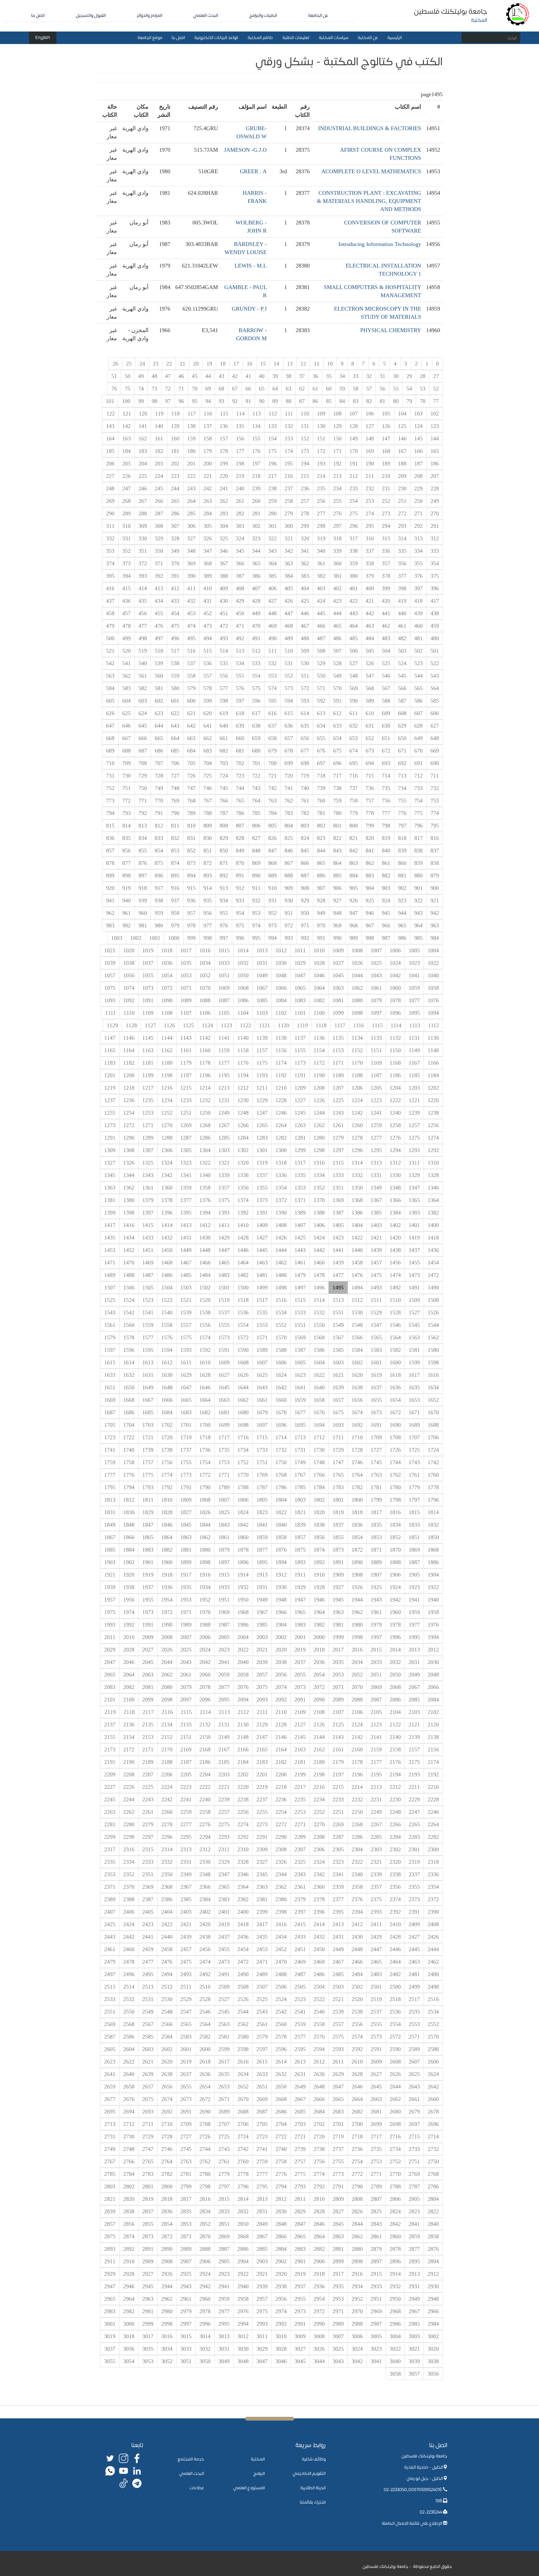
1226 (319, 1100)
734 (402, 788)
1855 (338, 1537)
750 (143, 788)
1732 (281, 1450)
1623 (300, 1375)
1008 (357, 950)
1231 (224, 1100)
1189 (338, 1075)
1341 (186, 1175)
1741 (110, 1450)
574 (272, 688)
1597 (110, 1350)
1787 (262, 1487)
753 (435, 801)
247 (126, 488)
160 (175, 439)
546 (386, 676)
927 (337, 900)
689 (110, 751)
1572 (243, 1337)
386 (256, 576)
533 (256, 663)
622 (175, 713)
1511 (376, 1300)
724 (224, 776)
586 (418, 701)
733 (418, 788)
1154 (319, 1050)
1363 (110, 1188)
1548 (357, 1325)
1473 (414, 1275)
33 (356, 376)
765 (240, 801)
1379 (148, 1200)
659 (256, 738)
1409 (262, 1225)
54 (409, 389)
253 (370, 501)
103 (418, 414)
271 (418, 513)
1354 (281, 1188)
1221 (414, 1100)
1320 (243, 1163)
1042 (395, 975)
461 (402, 626)
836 (110, 838)
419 (402, 601)
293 (402, 526)
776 (402, 813)
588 (386, 701)
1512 (357, 1300)
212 (354, 476)
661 (224, 738)
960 (143, 913)
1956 (129, 1600)
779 (354, 813)
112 (273, 414)
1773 (186, 1475)
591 (337, 701)
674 (354, 751)
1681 (224, 1412)
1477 (338, 1275)
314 (402, 538)
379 (370, 576)
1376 (205, 1200)
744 (240, 788)
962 (110, 913)
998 (208, 938)
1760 (433, 1475)
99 (141, 401)
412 (175, 588)
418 (418, 601)
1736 (205, 1450)
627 (435, 726)
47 (168, 376)
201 (191, 464)
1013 (262, 950)
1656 (357, 1400)
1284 (243, 1138)
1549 (338, 1325)
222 (191, 476)
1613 (148, 1362)
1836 (357, 1525)
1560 (129, 1325)
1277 (376, 1138)
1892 (319, 1562)
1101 (300, 1013)
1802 (319, 1500)
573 (289, 688)
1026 (357, 963)
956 (208, 913)
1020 (129, 950)
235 (321, 488)
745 (224, 788)
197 (256, 464)
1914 (243, 1575)
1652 (433, 1400)
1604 (319, 1362)
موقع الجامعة (150, 38)
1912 (281, 1575)
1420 (395, 1238)
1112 (433, 1025)
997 (224, 938)
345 (240, 551)
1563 (414, 1337)
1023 (414, 963)
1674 (357, 1412)
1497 (300, 1288)
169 (370, 451)
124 (418, 426)
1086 (243, 1000)
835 (126, 838)
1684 (167, 1412)
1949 (262, 1600)
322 (272, 538)
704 (208, 763)
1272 (129, 1125)
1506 (129, 1288)
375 (435, 576)
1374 (243, 1200)
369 (191, 563)
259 (272, 501)
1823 (262, 1512)
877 (126, 863)
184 (126, 451)
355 (418, 563)
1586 (319, 1350)
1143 (186, 1038)
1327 (110, 1163)
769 (175, 801)
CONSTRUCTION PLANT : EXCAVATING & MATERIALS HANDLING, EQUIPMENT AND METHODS (369, 201)
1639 (338, 1387)
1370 (319, 1200)
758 (354, 801)
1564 (395, 1337)
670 (418, 751)
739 (321, 788)
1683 (186, 1412)
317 (354, 538)
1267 (224, 1125)
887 (305, 876)
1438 (395, 1250)
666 (143, 738)
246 (143, 488)
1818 (357, 1512)
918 (143, 888)
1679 (262, 1412)
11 (317, 364)
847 (272, 851)
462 (386, 626)
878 (110, 863)
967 (370, 925)
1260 (357, 1125)
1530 (357, 1313)
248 (110, 488)
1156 (281, 1050)
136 (224, 426)
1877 (262, 1550)
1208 (319, 1088)
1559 (148, 1325)
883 (370, 876)
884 (354, 876)
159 (191, 439)
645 (143, 726)
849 (240, 851)
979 (175, 925)
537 (191, 663)
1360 (167, 1188)
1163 (148, 1050)
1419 (414, 1238)
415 (126, 588)
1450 (167, 1250)
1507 (110, 1288)
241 (224, 488)
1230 (243, 1100)
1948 (281, 1600)
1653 (414, 1400)
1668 (129, 1400)
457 (126, 613)
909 (289, 888)
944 (402, 913)
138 (191, 426)
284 (208, 513)
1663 (224, 1400)
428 (256, 601)
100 (126, 401)
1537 (224, 1313)
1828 (167, 1512)
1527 (414, 1313)
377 (402, 576)
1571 (262, 1337)
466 (321, 626)
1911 (300, 1575)
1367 (376, 1200)
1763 (376, 1475)
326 (208, 538)
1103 (262, 1013)
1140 (243, 1038)
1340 (205, 1175)
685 (175, 751)
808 (224, 826)
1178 (205, 1063)
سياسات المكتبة (334, 38)
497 (159, 638)
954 (240, 913)
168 (386, 451)
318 (337, 538)
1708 (395, 1437)
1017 (186, 950)
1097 (376, 1013)
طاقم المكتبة (260, 38)
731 (110, 776)
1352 (319, 1188)
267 (143, 501)
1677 (300, 1412)
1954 (167, 1600)
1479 (300, 1275)
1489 (110, 1275)
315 (386, 538)
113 (257, 414)
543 (435, 676)
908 (305, 888)
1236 (129, 1100)
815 (110, 826)
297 (337, 526)
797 (402, 826)
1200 (129, 1075)
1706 (433, 1437)
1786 (281, 1487)
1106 (205, 1013)
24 (142, 364)
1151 (376, 1050)
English (43, 38)
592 (321, 701)
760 (321, 801)
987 (386, 938)
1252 (167, 1113)
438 (435, 613)
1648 (167, 1387)
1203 (414, 1088)
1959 (414, 1612)
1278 (357, 1138)
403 (321, 588)
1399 (110, 1213)
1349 (376, 1188)
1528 (395, 1313)
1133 (376, 1038)
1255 (110, 1113)
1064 (319, 988)
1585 (338, 1350)
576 (240, 688)
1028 (319, 963)
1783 (338, 1487)
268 (126, 501)
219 (240, 476)
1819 (338, 1512)
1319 (262, 1163)
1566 (357, 1337)
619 (224, 713)
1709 (376, 1437)
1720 (167, 1437)
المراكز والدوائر (150, 15)
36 (315, 376)
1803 (300, 1500)
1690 (395, 1425)
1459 (338, 1263)
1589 (262, 1350)
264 (191, 501)
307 (175, 526)
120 (143, 414)
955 (224, 913)
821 (354, 838)
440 (402, 613)
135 (240, 426)
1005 (414, 950)
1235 (148, 1100)
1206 (357, 1088)
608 (402, 713)
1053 (186, 975)
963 (435, 925)
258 (289, 501)
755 (402, 801)
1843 (224, 1525)
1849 (110, 1525)
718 (321, 776)
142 (126, 426)
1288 (167, 1138)
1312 (395, 1163)
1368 (357, 1200)
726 (191, 776)
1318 (281, 1163)
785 (256, 813)
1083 (300, 1000)
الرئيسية (395, 38)
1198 (167, 1075)
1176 (243, 1063)
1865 (148, 1537)
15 (263, 364)
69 (208, 389)
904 (370, 888)
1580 (433, 1350)
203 (159, 464)
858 (435, 863)
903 (386, 888)
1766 (319, 1475)
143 (110, 426)
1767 (300, 1475)
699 (289, 763)
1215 (186, 1088)
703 (224, 763)
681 (240, 751)
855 (143, 851)
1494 (357, 1288)
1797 (414, 1500)
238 (272, 488)
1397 (148, 1213)
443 (354, 613)
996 (240, 938)
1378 (167, 1200)
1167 (414, 1063)
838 (418, 851)
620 (208, 713)
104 (402, 414)
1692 (357, 1425)
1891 (338, 1562)
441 (386, 613)
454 (175, 613)
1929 (300, 1587)
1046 (319, 975)
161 (159, 439)
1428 (243, 1238)
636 (289, 726)
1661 (262, 1400)
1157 (262, 1050)
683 (208, 751)
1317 (300, 1163)
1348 (395, 1188)
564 (435, 688)
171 (337, 451)
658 (272, 738)
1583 (376, 1350)
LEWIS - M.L (251, 266)
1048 (281, 975)
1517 (262, 1300)
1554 (243, 1325)
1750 (281, 1462)
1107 (186, 1013)
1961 (376, 1612)
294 (386, 526)
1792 (167, 1487)
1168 (395, 1063)
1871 (376, 1550)
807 (240, 826)
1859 (262, 1537)
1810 (167, 1500)
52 (436, 389)
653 (354, 738)
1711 (338, 1437)
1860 (243, 1537)
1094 (433, 1013)
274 (370, 513)
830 (208, 838)
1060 (395, 988)
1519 (224, 1300)
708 (143, 763)
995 (256, 938)
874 (175, 863)
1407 (300, 1225)
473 (208, 626)
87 (302, 401)
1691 (376, 1425)
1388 (319, 1213)
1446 (243, 1250)
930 (289, 900)
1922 (433, 1587)
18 (223, 364)
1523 (148, 1300)
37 (302, 376)
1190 (319, 1075)
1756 (167, 1462)
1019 (148, 950)
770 (159, 801)
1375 (224, 1200)
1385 (376, 1213)
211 (370, 476)
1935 (186, 1587)
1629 (186, 1375)
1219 (110, 1088)
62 (302, 389)
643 (175, 726)
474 (191, 626)
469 (272, 626)
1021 (110, 950)
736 (370, 788)
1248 (243, 1113)
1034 (205, 963)
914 (208, 888)
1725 (414, 1450)
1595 (148, 1350)
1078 (395, 1000)
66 (248, 389)
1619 (376, 1375)
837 (435, 851)
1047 (300, 975)
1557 (186, 1325)
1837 (338, 1525)
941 (110, 900)
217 (272, 476)
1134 (357, 1038)
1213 (224, 1088)
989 (354, 938)
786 (240, 813)
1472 (433, 1275)
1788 (243, 1487)
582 (143, 688)
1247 (262, 1113)
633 (337, 726)
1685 (148, 1412)
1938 (129, 1587)
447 (289, 613)
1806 (243, 1500)
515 (208, 651)
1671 (414, 1412)
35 (329, 376)
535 (224, 663)
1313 (376, 1163)
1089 (186, 1000)
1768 (281, 1475)
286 (175, 513)
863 (354, 863)
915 (191, 888)
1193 (262, 1075)
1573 (224, 1337)
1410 (243, 1225)
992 (305, 938)
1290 (129, 1138)
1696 (281, 1425)
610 (370, 713)
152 (305, 439)
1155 (300, 1050)
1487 (148, 1275)
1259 (376, 1125)
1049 (262, 975)
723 (240, 776)
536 (208, 663)
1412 (205, 1225)
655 (321, 738)
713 (402, 776)
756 (386, 801)
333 (435, 551)
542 (110, 663)
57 (369, 389)
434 (159, 601)
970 (321, 925)
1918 (167, 1575)
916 (175, 888)
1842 (243, 1525)
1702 (167, 1425)
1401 (414, 1225)
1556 (205, 1325)
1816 (395, 1512)
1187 (376, 1075)
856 (126, 851)
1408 (281, 1225)
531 (289, 663)
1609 (224, 1362)
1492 (395, 1288)
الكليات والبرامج (263, 15)
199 (224, 464)
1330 (395, 1175)
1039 (110, 963)
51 (114, 376)
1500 (243, 1288)
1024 (395, 963)
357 (386, 563)
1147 (110, 1038)
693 (386, 763)
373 (126, 563)
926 (354, 900)
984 (435, 938)
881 (402, 876)
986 (402, 938)
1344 (129, 1175)
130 (321, 426)
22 (169, 364)
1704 (129, 1425)
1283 (262, 1138)
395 (110, 576)
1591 (224, 1350)
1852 (395, 1537)
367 (224, 563)
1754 (205, 1462)
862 (370, 863)
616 (272, 713)
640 (224, 726)
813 (143, 826)
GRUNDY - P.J (249, 309)
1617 (414, 1375)
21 (182, 364)
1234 (167, 1100)
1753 (224, 1462)
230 (402, 488)
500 (110, 638)
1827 (186, 1512)
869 (256, 863)
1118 (321, 1025)
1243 (338, 1113)
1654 (395, 1400)
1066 (281, 988)
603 (143, 701)
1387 (338, 1213)
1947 (300, 1600)
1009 (338, 950)
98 (154, 401)
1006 (395, 950)
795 (435, 826)
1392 (243, 1213)
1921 (110, 1575)
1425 (300, 1238)
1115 (377, 1025)
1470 (129, 1263)
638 (256, 726)
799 (370, 826)
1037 (148, 963)
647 (110, 726)
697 (321, 763)
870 (240, 863)
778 (370, 813)
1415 (148, 1225)
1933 (224, 1587)
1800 (357, 1500)
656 (305, 738)
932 (256, 900)
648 (435, 738)
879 (435, 876)
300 (289, 526)
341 (305, 551)
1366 (395, 1200)
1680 (243, 1412)
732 (435, 788)
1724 (433, 1450)
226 (126, 476)
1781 (376, 1487)
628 (418, 726)
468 (289, 626)
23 (156, 364)
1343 (148, 1175)
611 (354, 713)
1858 (281, 1537)
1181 (148, 1063)
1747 (338, 1462)
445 (321, 613)
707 (159, 763)
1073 (148, 988)
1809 (186, 1500)
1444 (281, 1250)
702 (240, 763)
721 (272, 776)
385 (272, 576)
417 (435, 601)
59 (342, 389)
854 (159, 851)
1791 (186, 1487)
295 (370, 526)
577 (224, 688)
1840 (281, 1525)
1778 (433, 1487)
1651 (110, 1387)
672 (386, 751)
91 (248, 401)
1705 (110, 1425)
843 (337, 851)
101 (110, 401)
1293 (414, 1150)
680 (256, 751)
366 (240, 563)
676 (321, 751)
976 (224, 925)
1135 (338, 1038)
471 (240, 626)
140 (159, 426)
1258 (395, 1125)
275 (354, 513)
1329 (414, 1175)
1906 (395, 1575)
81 (382, 401)
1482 (243, 1275)
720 (289, 776)
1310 (433, 1163)
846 (289, 851)
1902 (129, 1562)
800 (354, 826)
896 (159, 876)
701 (256, 763)
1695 (300, 1425)
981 (143, 925)
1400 (433, 1225)
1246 (281, 1113)
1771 (224, 1475)
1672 (395, 1412)
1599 (414, 1362)
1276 (395, 1138)
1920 (129, 1575)
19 (209, 364)
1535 (262, 1313)
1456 (395, 1263)
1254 (129, 1113)
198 (240, 464)
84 (342, 401)
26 (115, 364)
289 (126, 513)
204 (143, 464)
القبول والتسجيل (91, 15)
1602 (357, 1362)
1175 (262, 1063)
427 (272, 601)
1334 (319, 1175)
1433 (148, 1238)
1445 (262, 1250)
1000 (174, 938)
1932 (243, 1587)
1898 (205, 1562)
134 (256, 426)
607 (418, 713)
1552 (281, 1325)
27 (436, 376)
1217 (148, 1088)
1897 (224, 1562)
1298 (319, 1150)
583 (126, 688)
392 (159, 576)
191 (354, 464)
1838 (319, 1525)
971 (305, 925)
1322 (205, 1163)
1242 (357, 1113)
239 (256, 488)
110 (305, 414)
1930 (281, 1587)
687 (143, 751)
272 (402, 513)
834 (143, 838)
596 (256, 701)
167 (402, 451)
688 (126, 751)
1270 (167, 1125)
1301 (262, 1150)
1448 (205, 1250)
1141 (224, 1038)
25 (129, 364)
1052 (205, 975)
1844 (205, 1525)
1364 (433, 1200)
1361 (148, 1188)
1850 (433, 1537)
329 (159, 538)
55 (396, 389)
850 (224, 851)
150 (337, 439)
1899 (186, 1562)
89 (275, 401)
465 (337, 626)
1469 (148, 1263)
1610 (205, 1362)
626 (110, 713)
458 (110, 613)
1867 (110, 1537)
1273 (110, 1125)
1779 (414, 1487)
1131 (414, 1038)
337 (370, 551)
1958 (433, 1612)
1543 (110, 1313)
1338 (243, 1175)
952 (272, 913)
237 (289, 488)
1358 (205, 1188)
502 (418, 651)
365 (256, 563)
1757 (148, 1462)
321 (289, 538)
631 (370, 726)
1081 (338, 1000)
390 (191, 576)
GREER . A (253, 171)
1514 (319, 1300)
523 (418, 663)
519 (143, 651)
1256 (433, 1125)
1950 (243, 1600)
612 (337, 713)
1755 (186, 1462)
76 (114, 389)
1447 (224, 1250)
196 (272, 464)
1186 (395, 1075)
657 (289, 738)
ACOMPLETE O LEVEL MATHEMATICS (371, 171)
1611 (186, 1362)
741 (289, 788)
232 (370, 488)
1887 (414, 1562)
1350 (357, 1188)
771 (143, 801)
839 (402, 851)
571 (321, 688)
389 (208, 576)
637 (272, 726)
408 (240, 588)
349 (175, 551)
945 (386, 913)
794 (110, 813)
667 (126, 738)
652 (370, 738)
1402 (395, 1225)
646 (126, 726)
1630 (167, 1375)
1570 (281, 1337)
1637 (376, 1387)
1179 (186, 1063)
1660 (281, 1400)
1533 (300, 1313)
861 (386, 863)
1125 (188, 1025)
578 (208, 688)
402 (337, 588)
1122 (245, 1025)
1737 (186, 1450)
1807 (224, 1500)
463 (370, 626)
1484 (205, 1275)
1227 (300, 1100)
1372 (281, 1200)
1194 (243, 1075)
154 (272, 439)
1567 (338, 1337)
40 (262, 376)
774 (435, 813)
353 (110, 551)
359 (354, 563)
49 (141, 376)
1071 (186, 988)
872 (208, 863)
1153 (338, 1050)
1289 (148, 1138)
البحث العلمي (206, 15)
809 (208, 826)
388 (224, 576)
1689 (414, 1425)
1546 (395, 1325)
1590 (243, 1350)
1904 (433, 1575)
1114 (396, 1025)
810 (191, 826)
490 (272, 638)
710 (110, 763)
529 (321, 663)
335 (402, 551)
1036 (167, 963)
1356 (243, 1188)
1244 (319, 1113)
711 (435, 776)
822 (337, 838)
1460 (319, 1263)
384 (289, 576)
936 (191, 900)
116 (208, 414)
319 (321, 538)
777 (386, 813)
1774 (167, 1475)
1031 (262, 963)
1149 (414, 1050)
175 (272, 451)
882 (386, 876)
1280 (319, 1138)
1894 (281, 1562)
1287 (186, 1138)
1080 (357, 1000)
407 (256, 588)
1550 (319, 1325)
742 (272, 788)
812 (159, 826)
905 (354, 888)
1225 (338, 1100)
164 (110, 439)
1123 (226, 1025)
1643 (262, 1387)
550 (321, 676)
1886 (433, 1562)
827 (256, 838)
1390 (281, 1213)
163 (126, 439)
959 (159, 913)
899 (110, 876)
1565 (376, 1337)
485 (354, 638)
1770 (243, 1475)
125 (402, 426)
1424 (319, 1238)
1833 (414, 1525)
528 (337, 663)
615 (289, 713)
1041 (414, 975)
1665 (186, 1400)
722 (256, 776)
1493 (376, 1288)
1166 (433, 1063)
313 (418, 538)
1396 (167, 1213)
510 (289, 651)
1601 (376, 1362)
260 (256, 501)
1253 (148, 1113)
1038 (129, 963)
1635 (414, 1387)
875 (159, 863)
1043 (376, 975)
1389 (300, 1213)
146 (402, 439)
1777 (110, 1475)
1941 (414, 1600)
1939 (110, 1587)
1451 (148, 1250)
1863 (186, 1537)
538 (175, 663)
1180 (167, 1063)
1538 (205, 1313)
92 (235, 401)
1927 (338, 1587)
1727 (376, 1450)
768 (191, 801)
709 (126, 763)
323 (256, 538)
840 (386, 851)
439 (418, 613)
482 (402, 638)
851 (208, 851)
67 (235, 389)
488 (305, 638)
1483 (224, 1275)
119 (159, 414)
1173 (300, 1063)
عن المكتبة (368, 38)
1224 (357, 1100)
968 (354, 925)
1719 (186, 1437)
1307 (148, 1150)
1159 (224, 1050)
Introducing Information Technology (380, 244)
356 (402, 563)
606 (435, 713)
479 (110, 626)
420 (386, 601)
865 (321, 863)
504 (386, 651)
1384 (395, 1213)
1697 (262, 1425)
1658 (319, 1400)
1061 (376, 988)
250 (418, 501)
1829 (148, 1512)
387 (240, 576)
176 (256, 451)
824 (305, 838)
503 (402, 651)
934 (224, 900)
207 (435, 476)
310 (126, 526)
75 (128, 389)
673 (370, 751)
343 (272, 551)
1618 (395, 1375)
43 (221, 376)
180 (191, 451)
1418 (433, 1238)
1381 (110, 1200)
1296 (357, 1150)
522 (435, 663)
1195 (224, 1075)
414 (143, 588)
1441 (338, 1250)
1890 (357, 1562)
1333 (338, 1175)
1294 (395, 1150)
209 (402, 476)
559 (175, 676)
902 (402, 888)
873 (191, 863)
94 (208, 401)
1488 (129, 1275)
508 (321, 651)
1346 (433, 1188)
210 (386, 476)
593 (305, 701)
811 (175, 826)
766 (224, 801)
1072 (167, 988)
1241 (376, 1113)
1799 (376, 1500)
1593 (186, 1350)
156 (240, 439)
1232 (205, 1100)
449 (256, 613)
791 (159, 813)
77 (436, 401)
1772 (205, 1475)
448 (272, 613)
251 (402, 501)
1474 (395, 1275)
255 (337, 501)
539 (159, 663)
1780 (395, 1487)
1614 (129, 1362)
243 (191, 488)
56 (382, 389)
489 (289, 638)
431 (208, 601)
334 (418, 551)
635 (305, 726)
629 (402, 726)
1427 (262, 1238)
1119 (302, 1025)
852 (191, 851)
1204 (395, 1088)
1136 (319, 1038)
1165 (110, 1050)
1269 (186, 1125)
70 (195, 389)
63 (289, 389)
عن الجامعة (318, 15)
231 (386, 488)
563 (110, 676)
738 (337, 788)
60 (329, 389)
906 (337, 888)
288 (143, 513)
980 (159, 925)
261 (240, 501)
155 (256, 439)
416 (110, 588)
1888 (395, 1562)
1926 (357, 1587)
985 (418, 938)
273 (386, 513)
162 (143, 439)
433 (175, 601)
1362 (129, 1188)
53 (423, 389)
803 (305, 826)
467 (305, 626)
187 (418, 464)
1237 (110, 1100)
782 (305, 813)
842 (354, 851)
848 (256, 851)
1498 (281, 1288)
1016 (205, 950)
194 (305, 464)
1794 (129, 1487)
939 (143, 900)
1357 (224, 1188)
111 (289, 414)
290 (110, 513)
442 (370, 613)
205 (126, 464)
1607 (262, 1362)
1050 (243, 975)
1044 (357, 975)
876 (143, 863)
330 (143, 538)
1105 (224, 1013)
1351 (338, 1188)
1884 (129, 1550)
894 (191, 876)
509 (305, 651)
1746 (357, 1462)
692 (402, 763)
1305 (186, 1150)
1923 (414, 1587)
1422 (357, 1238)
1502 (205, 1288)
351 (143, 551)
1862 (205, 1537)
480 (435, 638)
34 (342, 376)
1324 (167, 1163)
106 (370, 414)
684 (191, 751)
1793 (148, 1487)
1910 (319, 1575)
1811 (148, 1500)
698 (305, 763)
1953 (186, 1600)
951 (289, 913)
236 (305, 488)
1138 (281, 1038)
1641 (300, 1387)
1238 (433, 1113)
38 (289, 376)
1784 (319, 1487)
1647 (186, 1387)
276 (337, 513)
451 (224, 613)
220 (224, 476)
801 (337, 826)
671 (402, 751)
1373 (262, 1200)
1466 (205, 1263)
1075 (110, 988)
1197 (186, 1075)
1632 (129, 1375)
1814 (433, 1512)
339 (337, 551)
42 (235, 376)
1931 (262, 1587)
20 (196, 364)
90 (262, 401)
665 (159, 738)
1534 (281, 1313)
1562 (433, 1337)
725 (208, 776)
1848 (129, 1525)
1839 (300, 1525)
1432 (167, 1238)
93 (221, 401)
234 (337, 488)
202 (175, 464)
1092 (129, 1000)
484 (370, 638)
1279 (338, 1138)
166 (418, 451)
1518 (243, 1300)
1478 (319, 1275)
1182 (129, 1063)
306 (191, 526)
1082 (319, 1000)
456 (143, 613)
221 (208, 476)
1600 (395, 1362)
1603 (338, 1362)
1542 (129, 1313)
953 (256, 913)
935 (208, 900)
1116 (359, 1025)
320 (305, 538)
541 (126, 663)
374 (110, 563)
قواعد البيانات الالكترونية (216, 38)
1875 (300, 1550)
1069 (224, 988)
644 (159, 726)
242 (208, 488)
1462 (281, 1263)
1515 (300, 1300)
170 (354, 451)
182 (159, 451)
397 (418, 588)
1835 (376, 1525)
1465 (224, 1263)
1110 (129, 1013)
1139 (262, 1038)
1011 (300, 950)
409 (224, 588)
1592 (205, 1350)
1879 (224, 1550)
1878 (243, 1550)
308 (159, 526)
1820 (319, 1512)
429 (240, 601)
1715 (262, 1437)
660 (240, 738)
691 (418, 763)
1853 (376, 1537)
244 (175, 488)
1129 (112, 1025)
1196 (205, 1075)
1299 (300, 1150)
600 (191, 701)
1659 (300, 1400)
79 (409, 401)
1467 (186, 1263)
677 (305, 751)
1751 (262, 1462)
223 (175, 476)
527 (354, 663)
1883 (148, 1550)
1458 (357, 1263)
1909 (338, 1575)
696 (337, 763)
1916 (205, 1575)
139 (175, 426)
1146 (129, 1038)
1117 (340, 1025)
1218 (129, 1088)
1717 (224, 1437)
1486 (167, 1275)
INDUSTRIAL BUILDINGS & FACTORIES (370, 128)
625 (126, 713)
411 (191, 588)
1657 (338, 1400)
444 (337, 613)
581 (159, 688)
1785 (300, 1487)
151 (321, 439)
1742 (433, 1462)
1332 (357, 1175)
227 (110, 476)
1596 (129, 1350)
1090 (167, 1000)
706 (175, 763)
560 (159, 676)
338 (354, 551)
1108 (167, 1013)
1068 (243, 988)
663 (191, 738)
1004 (433, 950)
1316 (319, 1163)
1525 (110, 1300)
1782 (357, 1487)
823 (321, 838)
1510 (395, 1300)
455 (159, 613)
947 (354, 913)
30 (396, 376)
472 (224, 626)
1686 (129, 1412)
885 (337, 876)
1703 (148, 1425)
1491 (414, 1288)
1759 (110, 1462)
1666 (167, 1400)
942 (435, 913)
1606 (281, 1362)
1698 (243, 1425)
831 (191, 838)
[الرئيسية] (518, 14)
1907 (376, 1575)
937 (175, 900)
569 (354, 688)
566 (402, 688)
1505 (148, 1288)
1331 (376, 1175)
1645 (224, 1387)
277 (321, 513)
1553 (262, 1325)
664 (175, 738)
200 (208, 464)
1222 (395, 1100)
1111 (110, 1013)
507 (337, 651)
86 (315, 401)
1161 (186, 1050)
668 (110, 738)
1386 (357, 1213)
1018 (167, 950)
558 (191, 676)
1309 (110, 1150)
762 (289, 801)
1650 (129, 1387)
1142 (205, 1038)
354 (435, 563)
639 (240, 726)
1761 (414, 1475)
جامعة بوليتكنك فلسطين (451, 12)
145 (418, 439)
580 (175, 688)
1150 (395, 1050)
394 (126, 576)
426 (289, 601)
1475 (376, 1275)
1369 (338, 1200)
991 (321, 938)
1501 (224, 1288)
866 (305, 863)
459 (435, 626)
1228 (281, 1100)
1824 (243, 1512)
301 (272, 526)
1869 (414, 1550)
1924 (395, 1587)
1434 (129, 1238)
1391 (262, 1213)
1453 (110, 1250)
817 (418, 838)
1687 (110, 1412)
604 (126, 701)
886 (321, 876)
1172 (319, 1063)
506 (354, 651)
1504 (167, 1288)
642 (191, 726)
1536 (243, 1313)
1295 (376, 1150)
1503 (186, 1288)
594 (289, 701)
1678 (281, 1412)
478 (126, 626)
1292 (433, 1150)
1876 (281, 1550)
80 (396, 401)
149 (354, 439)
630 (386, 726)
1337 (262, 1175)
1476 (357, 1275)
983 (110, 925)
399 (386, 588)
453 (191, 613)
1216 (167, 1088)
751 (126, 788)
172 (321, 451)
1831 (110, 1512)
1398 (129, 1213)
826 (272, 838)
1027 (338, 963)
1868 (433, 1550)
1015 (224, 950)
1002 (136, 938)
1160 (205, 1050)
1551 (300, 1325)
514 (224, 651)
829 (224, 838)
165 (435, 451)
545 (402, 676)
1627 (224, 1375)
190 (370, 464)
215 (305, 476)
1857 (300, 1537)
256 (321, 501)
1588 (281, 1350)
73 (154, 389)
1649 (148, 1387)
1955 (148, 1600)
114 (240, 414)
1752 (243, 1462)
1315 (338, 1163)
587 (402, 701)
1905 (414, 1575)
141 (143, 426)
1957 (110, 1600)
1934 (205, 1587)
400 (370, 588)
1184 (433, 1075)
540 (143, 663)
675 (337, 751)
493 (224, 638)
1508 (433, 1300)
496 (175, 638)
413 (159, 588)
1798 (395, 1500)
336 (386, 551)
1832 (433, 1525)
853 (175, 851)
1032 (243, 963)
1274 (433, 1138)
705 (191, 763)
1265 (262, 1125)
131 (305, 426)
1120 (284, 1025)
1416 (129, 1225)
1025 (376, 963)
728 (159, 776)
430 (224, 601)
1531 (338, 1313)
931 (272, 900)
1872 (357, 1550)
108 (337, 414)
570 (337, 688)
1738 (167, 1450)
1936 (167, 1587)
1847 (148, 1525)
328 (175, 538)
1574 (205, 1337)
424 (321, 601)
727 (175, 776)
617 (256, 713)
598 (224, 701)
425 (305, 601)
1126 (169, 1025)
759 (337, 801)
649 (418, 738)
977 (208, 925)
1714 (281, 1437)
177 (240, 451)
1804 (281, 1500)
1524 (129, 1300)
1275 (414, 1138)
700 (272, 763)
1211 (262, 1088)
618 (240, 713)
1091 (148, 1000)
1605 (300, 1362)
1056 (129, 975)
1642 (281, 1387)
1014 (243, 950)
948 (337, 913)
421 (370, 601)
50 (128, 376)
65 (262, 389)
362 (305, 563)
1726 (395, 1450)
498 (143, 638)
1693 (338, 1425)
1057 (110, 975)
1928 (319, 1587)
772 (126, 801)
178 (224, 451)
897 (143, 876)
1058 (433, 988)
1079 (376, 1000)
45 (195, 376)
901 (418, 888)
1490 (433, 1288)
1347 (414, 1188)
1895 (262, 1562)
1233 (186, 1100)
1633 (110, 1375)
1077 (414, 1000)
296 (354, 526)
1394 (205, 1213)
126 (386, 426)
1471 (110, 1263)
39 (275, 376)
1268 (205, 1125)
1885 (110, 1550)
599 (208, 701)
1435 (110, 1238)
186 (435, 464)
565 (418, 688)
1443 (300, 1250)
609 (386, 713)
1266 (243, 1125)
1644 (243, 1387)
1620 (357, 1375)
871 (224, 863)
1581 (414, 1350)
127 (370, 426)
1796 (433, 1500)
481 (418, 638)
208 (418, 476)
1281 (300, 1138)
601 (175, 701)
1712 (319, 1437)
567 (386, 688)
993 (289, 938)
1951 (224, 1600)
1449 (186, 1250)
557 (208, 676)
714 (386, 776)
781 (321, 813)
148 (370, 439)
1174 (281, 1063)
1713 (300, 1437)
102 (435, 414)
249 (435, 501)
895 (175, 876)
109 (321, 414)
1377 (186, 1200)
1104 (243, 1013)
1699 (224, 1425)
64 (275, 389)
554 (256, 676)
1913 (262, 1575)
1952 (205, 1600)
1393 (224, 1213)
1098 (357, 1013)
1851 (414, 1537)
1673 (376, 1412)
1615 (110, 1362)
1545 (414, 1325)
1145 (148, 1038)
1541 (148, 1313)
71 (181, 389)
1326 (129, 1163)
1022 (433, 963)
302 (256, 526)
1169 (376, 1063)
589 (370, 701)
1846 (167, 1525)
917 (159, 888)
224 (159, 476)
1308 (129, 1150)
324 (240, 538)
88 (289, 401)
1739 (148, 1450)
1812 (129, 1500)
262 (224, 501)
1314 (357, 1163)
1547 (376, 1325)
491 (256, 638)
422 (354, 601)
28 (423, 376)
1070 (205, 988)
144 (435, 439)
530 (305, 663)
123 (435, 426)
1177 (224, 1063)
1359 (186, 1188)
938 (159, 900)
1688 (433, 1425)
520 (126, 651)
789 (191, 813)
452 (208, 613)
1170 (357, 1063)
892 (224, 876)
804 (289, 826)
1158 (243, 1050)
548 (354, 676)
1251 (186, 1113)
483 (386, 638)
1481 (262, 1275)
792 (143, 813)
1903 (110, 1562)
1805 (262, 1500)
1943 (376, 1600)
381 (337, 576)
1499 (262, 1288)
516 (191, 651)
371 (159, 563)
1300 (281, 1150)
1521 (186, 1300)
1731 (300, 1450)
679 (272, 751)
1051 (224, 975)
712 (418, 776)
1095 (414, 1013)
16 (250, 364)
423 (337, 601)
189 (386, 464)
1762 (395, 1475)
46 (181, 376)
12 (303, 364)
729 (143, 776)
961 (126, 913)
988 (370, 938)
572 (305, 688)
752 (110, 788)
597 (240, 701)
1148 (433, 1050)
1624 (281, 1375)
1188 (357, 1075)
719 (305, 776)
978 (191, 925)
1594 (167, 1350)
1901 (148, 1562)
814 (126, 826)
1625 (262, 1375)
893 (208, 876)
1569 (300, 1337)
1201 (110, 1075)
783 (289, 813)
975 (240, 925)
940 (126, 900)
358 (370, 563)
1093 (110, 1000)
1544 (433, 1325)
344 (256, 551)
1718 (205, 1437)
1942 (395, 1600)
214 (321, 476)
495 (191, 638)
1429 (224, 1238)
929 (305, 900)
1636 (395, 1387)
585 (435, 701)
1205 (376, 1088)
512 (256, 651)
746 (208, 788)
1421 (376, 1238)
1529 (376, 1313)
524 (402, 663)
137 (208, 426)
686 (159, 751)
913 (224, 888)
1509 (414, 1300)
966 (386, 925)
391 (175, 576)
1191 (300, 1075)
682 (224, 751)
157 (224, 439)
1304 (205, 1150)
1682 (205, 1412)
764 (256, 801)
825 (289, 838)
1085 (262, 1000)
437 (110, 601)
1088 (205, 1000)
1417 (110, 1225)
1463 (262, 1263)
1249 (224, 1113)
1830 (129, 1512)
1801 (338, 1500)
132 (289, 426)
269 (110, 501)
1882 (167, 1550)
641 (208, 726)
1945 (338, 1600)
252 (386, 501)
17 (236, 364)
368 (208, 563)
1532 (319, 1313)
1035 (186, 963)
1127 (150, 1025)
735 (386, 788)
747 (191, 788)
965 (402, 925)
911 (256, 888)
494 (208, 638)
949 (321, 913)
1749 (300, 1462)
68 (221, 389)
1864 (167, 1537)
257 (305, 501)
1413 (186, 1225)
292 (418, 526)
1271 (148, 1125)
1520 (205, 1300)
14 (276, 364)
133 (272, 426)
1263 (300, 1125)
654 (337, 738)
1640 (319, 1387)
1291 (110, 1138)
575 (256, 688)
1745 (376, 1462)
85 (329, 401)
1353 (300, 1188)
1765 (338, 1475)
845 (305, 851)
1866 (129, 1537)
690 (435, 763)
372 (143, 563)
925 (370, 900)
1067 (262, 988)
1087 (224, 1000)
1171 (338, 1063)
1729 (338, 1450)
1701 (186, 1425)
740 (305, 788)
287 (159, 513)
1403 (376, 1225)
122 (111, 414)
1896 (243, 1562)
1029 (300, 963)
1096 (395, 1013)
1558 (167, 1325)
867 (289, 863)
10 (330, 364)
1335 (300, 1175)
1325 (148, 1163)
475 (175, 626)
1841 (262, 1525)
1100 (319, 1013)
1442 (319, 1250)
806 (256, 826)
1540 (167, 1313)
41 (248, 376)
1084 (281, 1000)
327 (191, 538)
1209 (300, 1088)
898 (126, 876)
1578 (129, 1337)
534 (240, 663)
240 (240, 488)
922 (418, 900)
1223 (376, 1100)
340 (321, 551)
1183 (110, 1063)
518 (159, 651)
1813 (110, 1500)
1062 (357, 988)
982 (126, 925)
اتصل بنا (38, 15)
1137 (300, 1038)
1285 (224, 1138)
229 (418, 488)
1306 (167, 1150)
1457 (376, 1263)
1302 (243, 1150)
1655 (376, 1400)
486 (337, 638)
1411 (224, 1225)
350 (159, 551)
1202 (433, 1088)
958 (175, 913)
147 (386, 439)
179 (208, 451)
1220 (433, 1100)
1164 (129, 1050)
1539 (186, 1313)
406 (272, 588)
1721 (148, 1437)
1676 (319, 1412)
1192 (281, 1075)
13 (290, 364)
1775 (148, 1475)
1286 (205, 1138)
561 (143, 676)
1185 (414, 1075)
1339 (224, 1175)
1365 (414, 1200)
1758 (129, 1462)
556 (224, 676)
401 (354, 588)
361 (321, 563)
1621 (338, 1375)
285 (191, 513)
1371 (300, 1200)
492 (240, 638)
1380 (129, 1200)
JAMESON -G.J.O (245, 150)
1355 (262, 1188)
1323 (186, 1163)
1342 (167, 1175)
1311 (414, 1163)
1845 (186, 1525)
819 (386, 838)
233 (354, 488)
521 (110, 651)
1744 (395, 1462)
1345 (110, 1175)
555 (240, 676)
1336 (281, 1175)
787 (224, 813)
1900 (167, 1562)
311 (110, 526)
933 (240, 900)
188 (402, 464)
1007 (376, 950)
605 (110, 701)
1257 (414, 1125)
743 (256, 788)
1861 (224, 1537)
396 (435, 588)
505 (370, 651)
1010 (319, 950)
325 (224, 538)
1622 (319, 1375)
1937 (148, 1587)
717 (337, 776)
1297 (338, 1150)
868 (272, 863)
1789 (224, 1487)
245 (159, 488)
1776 (129, 1475)
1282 (281, 1138)
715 (370, 776)
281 (256, 513)
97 (168, 401)
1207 (338, 1088)
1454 (433, 1263)
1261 (338, 1125)
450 (240, 613)
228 (435, 488)
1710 (357, 1437)
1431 (186, 1238)
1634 (433, 1387)
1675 (338, 1412)
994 (272, 938)
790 (175, 813)
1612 (167, 1362)
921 (435, 900)
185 (110, 451)
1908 (357, 1575)
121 (127, 414)
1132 (395, 1038)
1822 (281, 1512)
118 (175, 414)
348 (191, 551)
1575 (186, 1337)
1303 (224, 1150)
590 (354, 701)
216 (289, 476)
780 (337, 813)
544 (418, 676)
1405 (338, 1225)
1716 (243, 1437)
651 (386, 738)
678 (289, 751)
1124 (207, 1025)
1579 (110, 1337)
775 (418, 813)
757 (370, 801)
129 (337, 426)
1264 (281, 1125)
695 (354, 763)
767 (208, 801)
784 (272, 813)
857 (110, 851)
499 (126, 638)
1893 (300, 1562)
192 (337, 464)
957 (191, 913)
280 (272, 513)
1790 (205, 1487)
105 (386, 414)
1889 (376, 1562)
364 (272, 563)
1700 (205, 1425)
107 (354, 414)
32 (369, 376)
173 (305, 451)
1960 (395, 1612)
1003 (117, 938)
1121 (265, 1025)
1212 (243, 1088)
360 (337, 563)
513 (240, 651)
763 (272, 801)
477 (143, 626)
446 (305, 613)
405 (289, 588)
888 (289, 876)
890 (256, 876)
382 (321, 576)
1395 (186, 1213)
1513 (338, 1300)
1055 (148, 975)
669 (435, 751)
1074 (129, 988)
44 (208, 376)
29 (409, 376)
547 (370, 676)
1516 (281, 1300)
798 (386, 826)
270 (435, 513)
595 (272, 701)
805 (272, 826)
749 (159, 788)
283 (224, 513)
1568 (319, 1337)
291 (435, 526)
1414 (167, 1225)
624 (143, 713)
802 (321, 826)
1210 (281, 1088)
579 (191, 688)
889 (272, 876)
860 (402, 863)
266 (159, 501)
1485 (186, 1275)
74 (141, 389)
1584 (357, 1350)
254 (354, 501)
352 (126, 551)
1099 (338, 1013)
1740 (129, 1450)
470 (256, 626)
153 (289, 439)
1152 (357, 1050)
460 (418, 626)
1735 (224, 1450)
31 (382, 376)
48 (154, 376)
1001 (155, 938)
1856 (319, 1537)
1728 (357, 1450)
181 (175, 451)
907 (321, 888)
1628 (205, 1375)
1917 (186, 1575)
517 (175, 651)
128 (354, 426)
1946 (319, 1600)
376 (418, 576)
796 (418, 826)
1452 (129, 1250)
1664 (205, 1400)
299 (305, 526)
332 (110, 538)
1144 (167, 1038)
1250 (205, 1113)
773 (110, 801)
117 (192, 414)
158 (208, 439)
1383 (414, 1213)
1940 (433, 1600)
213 (337, 476)
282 (240, 513)
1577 (148, 1337)
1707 (414, 1437)
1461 (300, 1263)
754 (418, 801)
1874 (319, 1550)
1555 (224, 1325)
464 (354, 626)
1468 (167, 1263)
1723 (110, 1437)
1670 (433, 1412)
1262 (319, 1125)
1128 (131, 1025)
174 (289, 451)
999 (191, 938)
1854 (357, 1537)
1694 (319, 1425)
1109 (148, 1013)
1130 (433, 1038)
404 (305, 588)
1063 (338, 988)
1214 (205, 1088)
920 (110, 888)
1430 (205, 1238)
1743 (414, 1462)
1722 (129, 1437)
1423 (338, 1238)
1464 (243, 1263)
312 (435, 538)
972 (289, 925)
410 (208, 588)
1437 (414, 1250)
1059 (414, 988)
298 (321, 526)
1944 (357, 1600)
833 (159, 838)
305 (208, 526)
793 (126, 813)
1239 (414, 1113)
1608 (243, 1362)
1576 (167, 1337)
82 (369, 401)
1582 (395, 1350)
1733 (262, 1450)
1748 (319, 1462)
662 (208, 738)
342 (289, 551)
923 (402, 900)
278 (305, 513)
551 (305, 676)
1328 (433, 1175)
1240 (395, 1113)
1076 (433, 1000)
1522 (167, 1300)
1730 (319, 1450)
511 (272, 651)
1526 (433, 1313)
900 (435, 888)
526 (370, 663)
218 (256, 476)
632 (354, 726)
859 (418, 863)
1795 (110, 1487)
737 (354, 788)
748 (175, 788)
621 (191, 713)
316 (370, 538)
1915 (224, 1575)
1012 (281, 950)
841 (370, 851)
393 (143, 576)
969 (337, 925)
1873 (338, 1550)
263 (208, 501)
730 (126, 776)
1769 (262, 1475)
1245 (300, 1113)
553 (272, 676)
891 (240, 876)
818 (402, 838)
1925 (376, 1587)
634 (321, 726)
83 (356, 401)
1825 (224, 1512)
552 (289, 676)
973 (272, 925)
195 (289, 464)
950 (305, 913)
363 (289, 563)
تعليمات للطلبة (296, 38)
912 (240, 888)
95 (195, 401)
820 (370, 838)
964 (418, 925)
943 (418, 913)
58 (356, 389)
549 (337, 676)
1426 (281, 1238)
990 (337, 938)
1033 (224, 963)
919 (126, 888)
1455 (414, 1263)
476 (159, 626)
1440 (357, 1250)
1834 (395, 1525)
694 (370, 763)
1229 (262, 1100)
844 (321, 851)
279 (289, 513)
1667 (148, 1400)
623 (159, 713)
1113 (415, 1025)
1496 (319, 1288)
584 (110, 688)
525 (386, 663)
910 (272, 888)
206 (110, 464)
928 (321, 900)
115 (224, 414)
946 (370, 913)
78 (423, 401)
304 (224, 526)
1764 (357, 1475)
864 (337, 863)
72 (168, 389)
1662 (243, 1400)
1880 (205, 1550)
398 (402, 588)
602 (159, 701)
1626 (243, 1375)
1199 (148, 1075)
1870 (395, 1550)
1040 (433, 975)
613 (321, 713)
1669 (110, 1400)
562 (126, 676)
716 (354, 776)
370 (175, 563)
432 (191, 601)
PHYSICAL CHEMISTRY (391, 330)
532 (272, 663)
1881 (186, 1550)
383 (305, 576)
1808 (205, 1500)
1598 (433, 1362)
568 (370, 688)
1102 (281, 1013)
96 (181, 401)
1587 (300, 1350)
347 (208, 551)
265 (175, 501)
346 (224, 551)
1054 (167, 975)
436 (126, 601)
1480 (281, 1275)
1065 (300, 988)
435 (143, 601)
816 (435, 838)
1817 (376, 1512)
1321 (224, 1163)
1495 (338, 1288)
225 (143, 476)
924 (386, 900)
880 (418, 876)
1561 (110, 1325)
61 (315, 389)
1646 (205, 1387)
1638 (357, 1387)
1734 (243, 1450)
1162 (167, 1050)
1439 (376, 1250)
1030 (281, 963)
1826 (205, 1512)
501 (435, 651)
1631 (148, 1375)
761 (305, 801)
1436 (433, 1250)
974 (256, 925)
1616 (433, 1375)
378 (386, 576)
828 (240, 838)
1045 (338, 975)
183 (143, 451)
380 (354, 576)
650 (402, 738)
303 (240, 526)
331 (126, 538)
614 (305, 713)
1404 (357, 1225)
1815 (414, 1512)
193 (321, 464)
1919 (148, 1575)
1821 (300, 1512)
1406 (319, 1225)
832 (175, 838)
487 (321, 638)
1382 (433, 1213)
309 (143, 526)
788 (208, 813)
